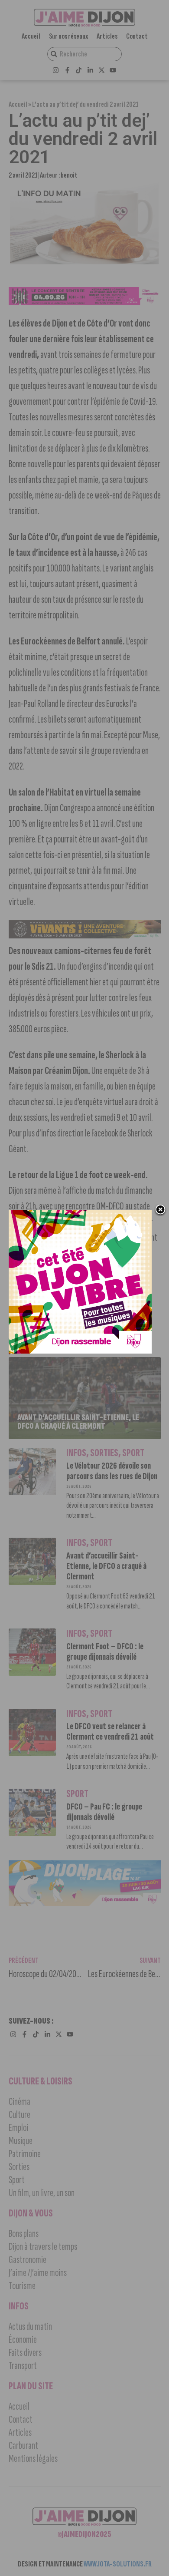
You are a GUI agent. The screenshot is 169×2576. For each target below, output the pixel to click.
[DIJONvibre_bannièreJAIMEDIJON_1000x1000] (80, 1351)
